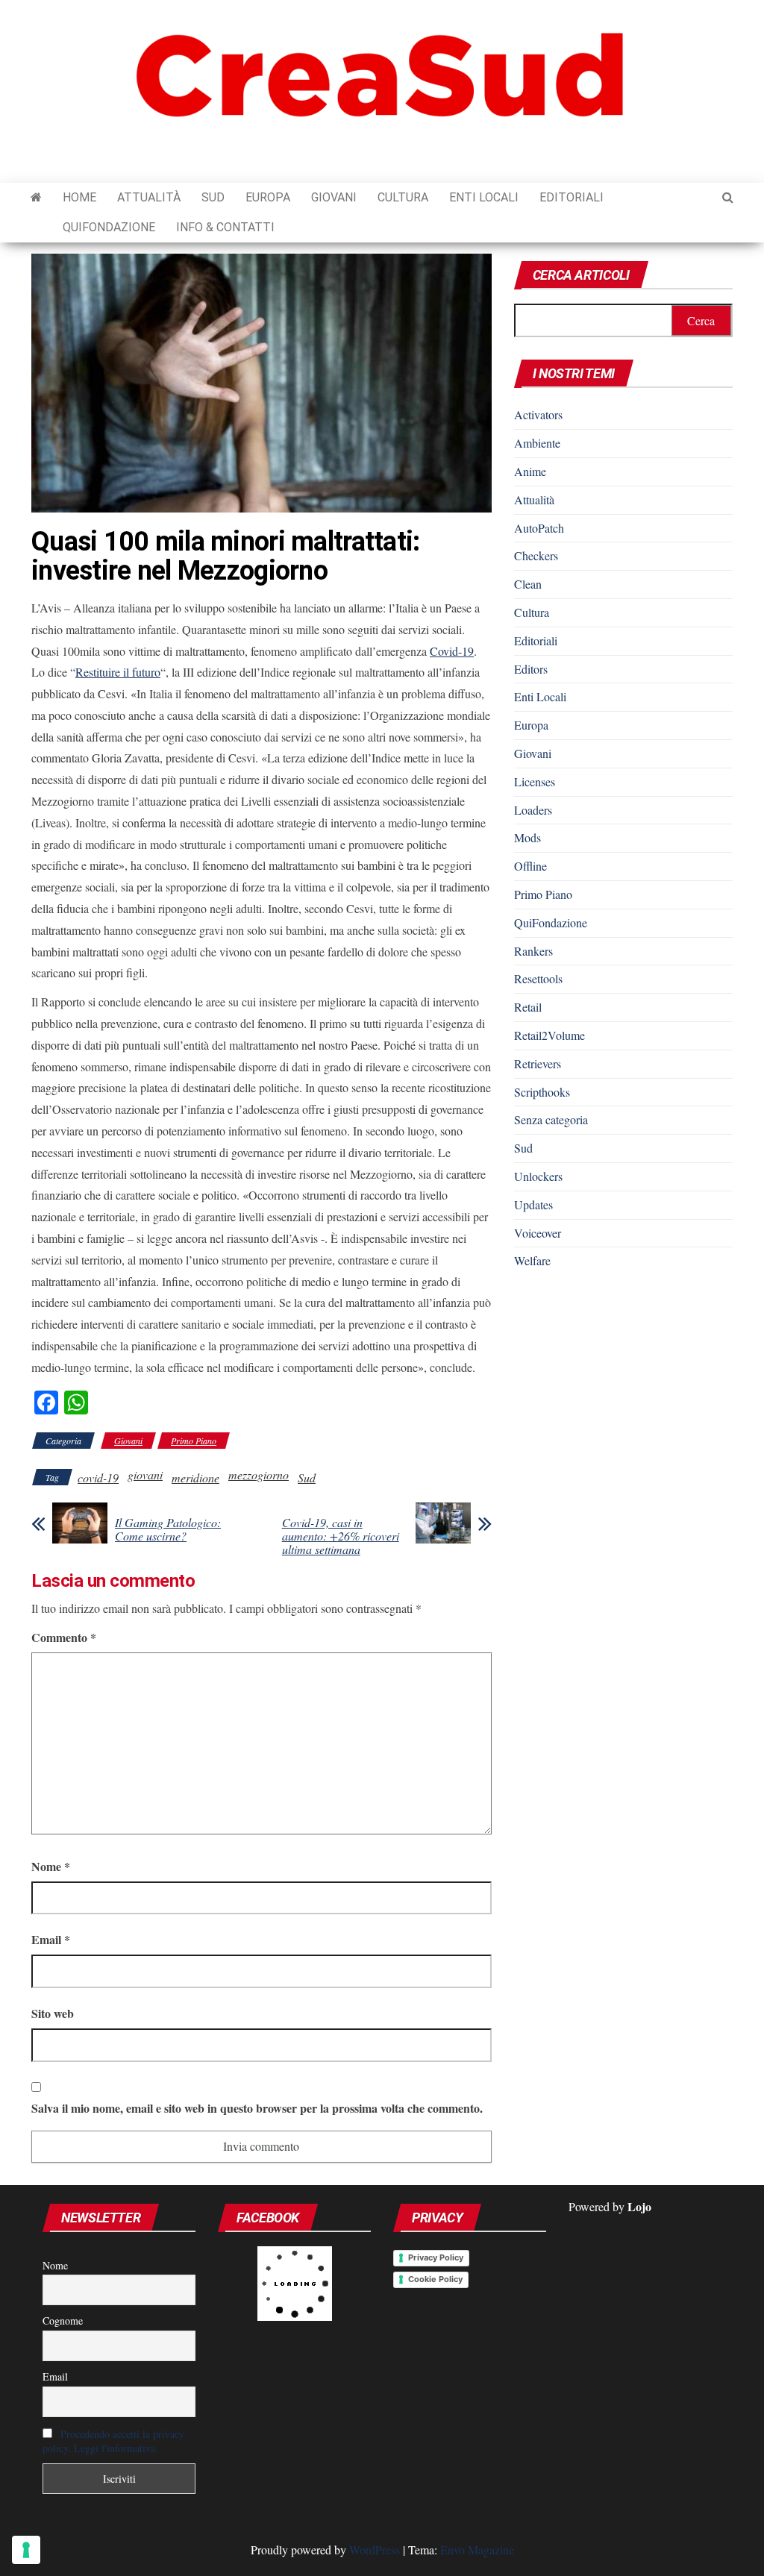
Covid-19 (452, 651)
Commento (64, 1637)
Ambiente (537, 443)
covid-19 (98, 1477)
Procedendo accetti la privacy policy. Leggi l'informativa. (113, 2441)
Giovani (334, 197)
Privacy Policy (436, 2257)
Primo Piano (194, 1441)
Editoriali (572, 197)
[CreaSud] (36, 198)
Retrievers (538, 1063)
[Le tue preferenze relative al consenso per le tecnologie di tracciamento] (26, 2550)
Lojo (639, 2206)
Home (79, 197)
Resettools (538, 978)
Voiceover (538, 1233)
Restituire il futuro (118, 672)
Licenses (535, 781)
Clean (528, 584)
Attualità (149, 197)
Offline (530, 866)
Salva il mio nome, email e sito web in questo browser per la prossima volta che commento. (257, 2108)
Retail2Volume (549, 1035)
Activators (538, 414)
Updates (533, 1204)
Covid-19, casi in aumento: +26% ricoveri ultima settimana (341, 1536)
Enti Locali (484, 197)
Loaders (533, 810)
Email (51, 1939)
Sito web (53, 2013)
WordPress (375, 2550)
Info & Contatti (225, 227)
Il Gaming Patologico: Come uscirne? (168, 1529)
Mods (527, 837)
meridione (195, 1477)
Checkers (536, 555)
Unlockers (538, 1176)
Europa (268, 197)
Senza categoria (551, 1119)
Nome (51, 1866)
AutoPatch (539, 528)
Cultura (403, 197)
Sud (213, 197)
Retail (528, 1007)
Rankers (533, 951)
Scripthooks (542, 1092)
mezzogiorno (259, 1475)
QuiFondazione (109, 227)
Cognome (63, 2320)
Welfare (532, 1260)
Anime (530, 471)
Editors (531, 669)
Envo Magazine (477, 2550)
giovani (145, 1475)
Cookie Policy (435, 2279)
